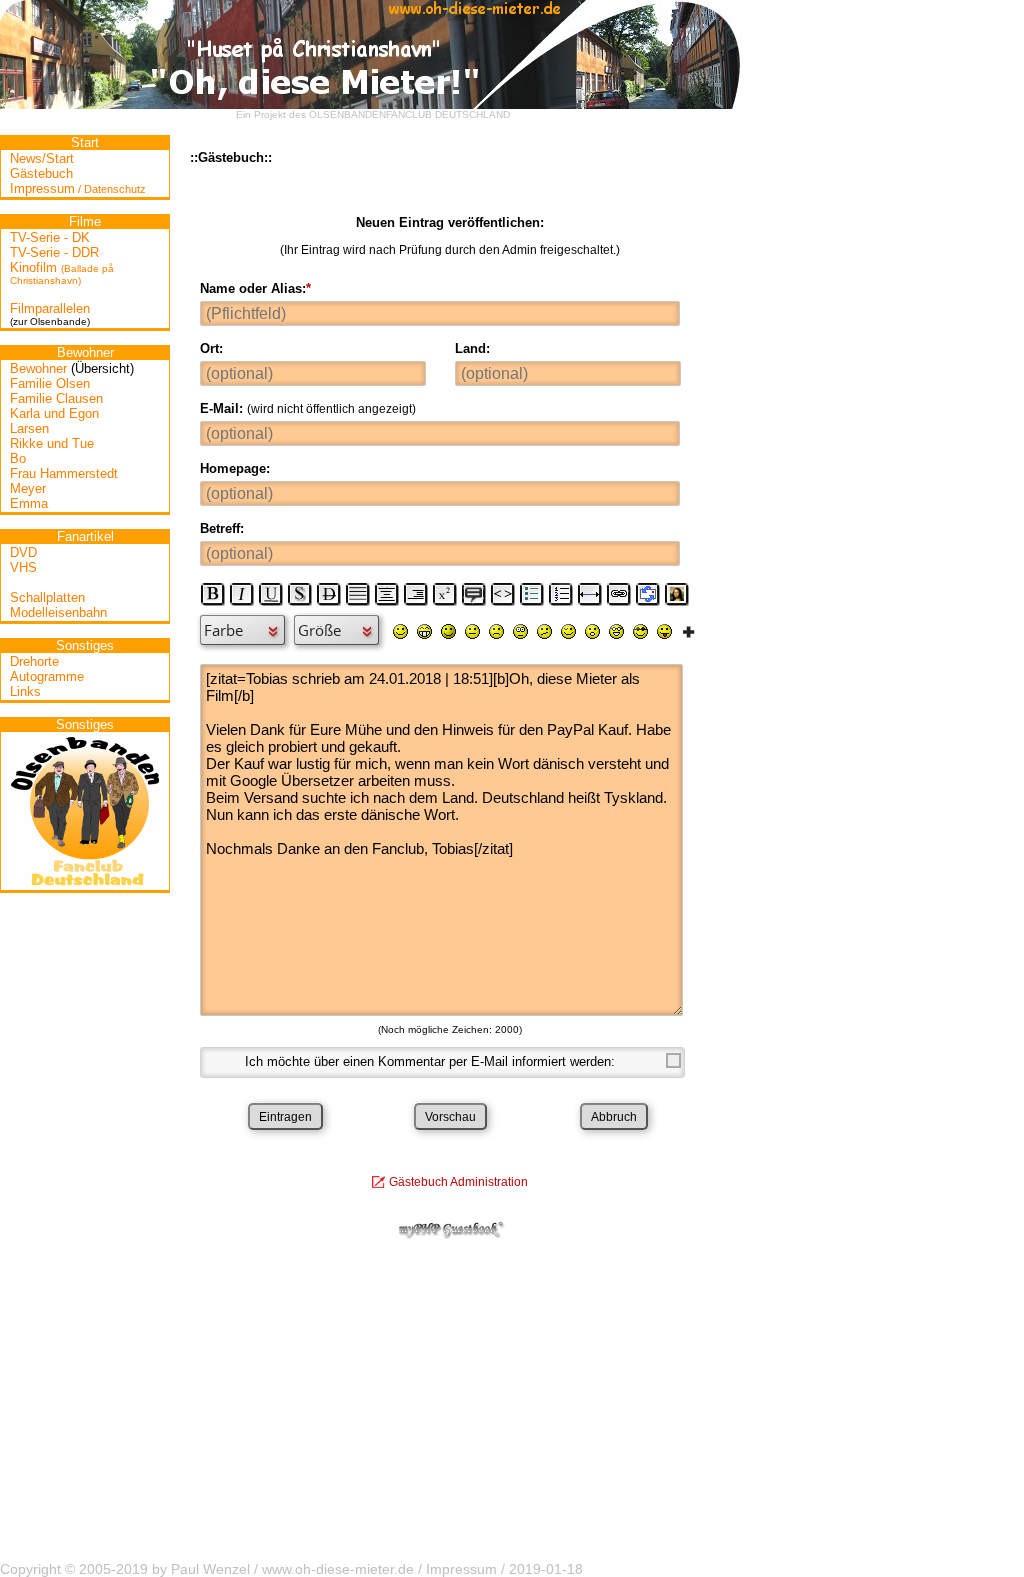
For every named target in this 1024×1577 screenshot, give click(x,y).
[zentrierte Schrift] (387, 594)
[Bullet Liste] (532, 594)
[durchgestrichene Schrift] (329, 594)
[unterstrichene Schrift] (271, 594)
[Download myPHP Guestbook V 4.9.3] (450, 1234)
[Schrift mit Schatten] (300, 594)
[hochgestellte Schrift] (445, 594)
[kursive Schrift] (242, 594)
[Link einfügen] (619, 594)
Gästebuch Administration (458, 1182)
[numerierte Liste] (561, 594)
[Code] (503, 594)
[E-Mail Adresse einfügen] (648, 594)
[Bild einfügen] (677, 594)
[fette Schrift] (213, 594)
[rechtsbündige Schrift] (416, 594)
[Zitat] (474, 594)
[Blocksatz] (358, 594)
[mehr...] (688, 631)
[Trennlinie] (590, 594)
